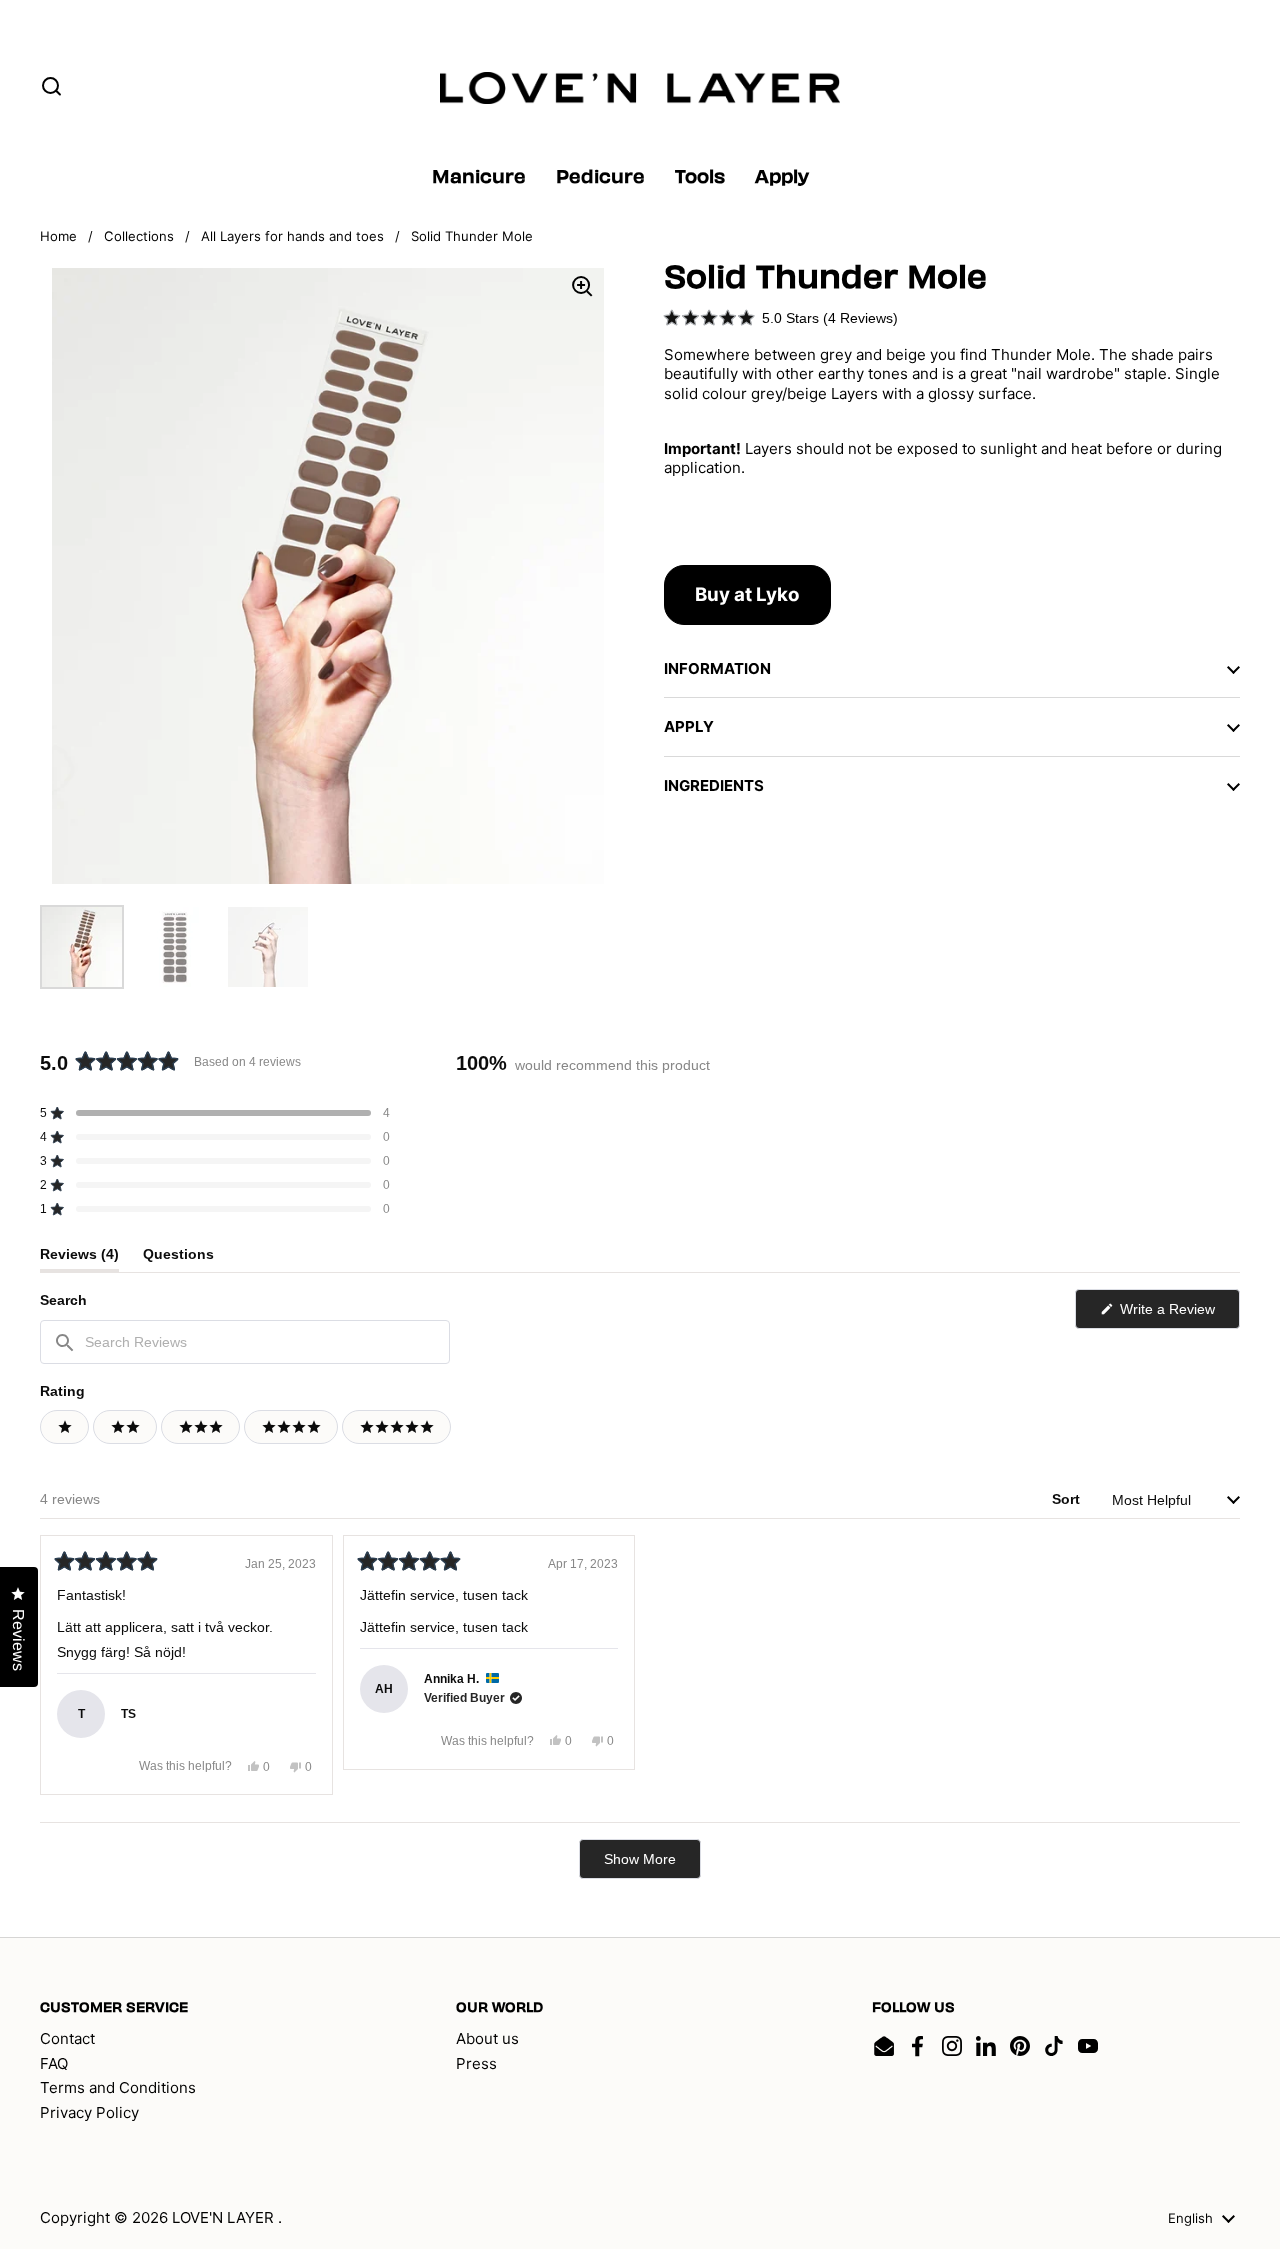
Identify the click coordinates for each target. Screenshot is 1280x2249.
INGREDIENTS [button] (714, 785)
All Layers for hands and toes (292, 236)
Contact (67, 2038)
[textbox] (245, 1342)
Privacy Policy (89, 2112)
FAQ (54, 2063)
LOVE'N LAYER (225, 2217)
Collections (139, 236)
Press (476, 2063)
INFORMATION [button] (717, 668)
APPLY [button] (689, 726)
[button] (781, 317)
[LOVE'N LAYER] (640, 88)
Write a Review (1178, 1314)
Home (58, 236)
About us (487, 2038)
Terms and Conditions (118, 2087)
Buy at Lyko (747, 594)
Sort (1068, 1499)
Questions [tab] (178, 1258)
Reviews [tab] (79, 1258)
